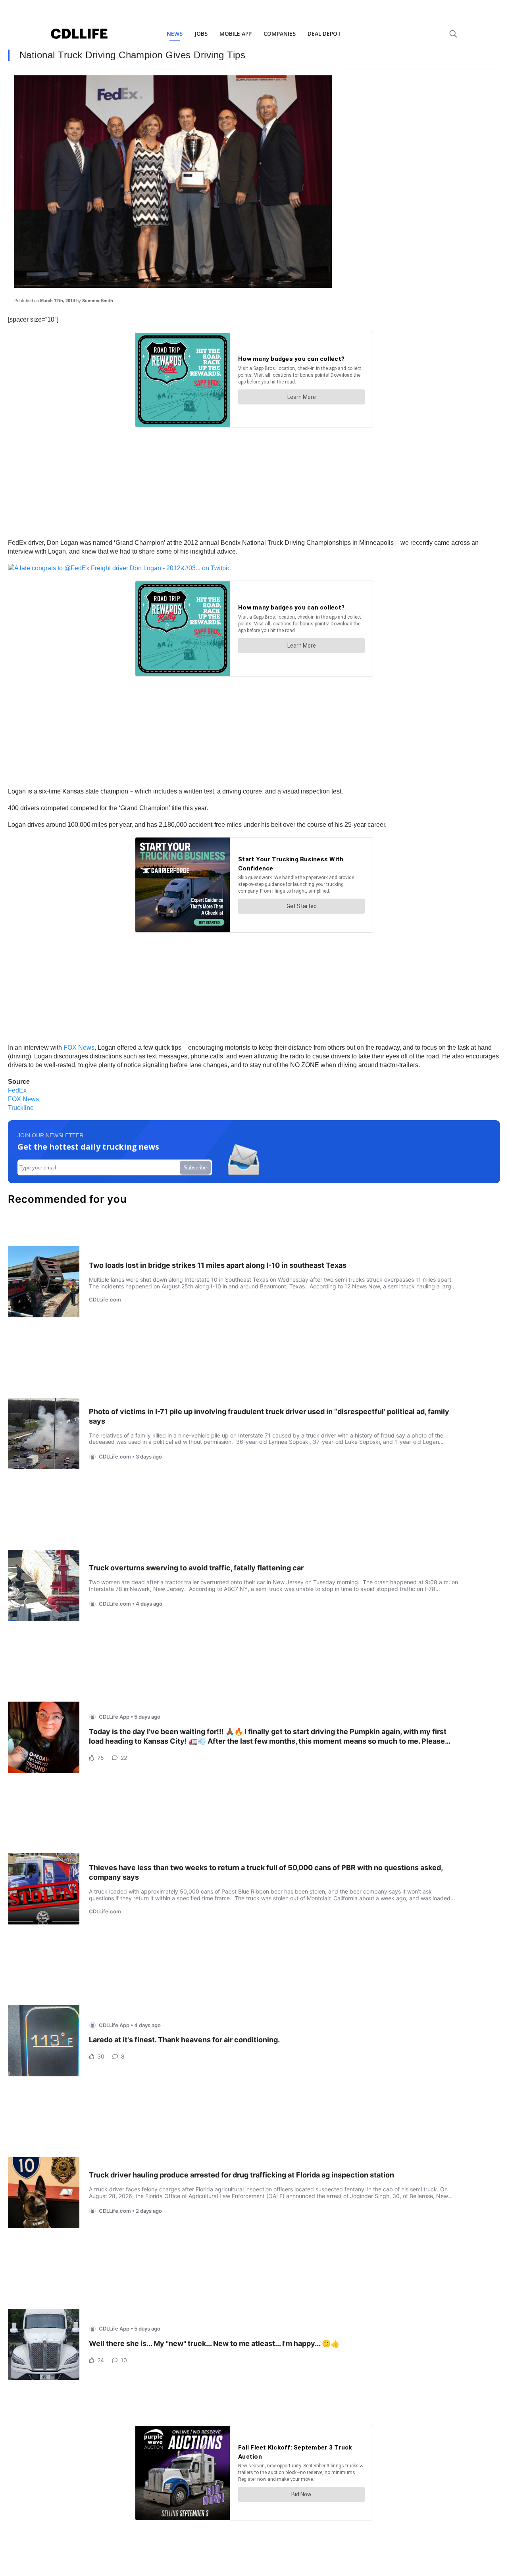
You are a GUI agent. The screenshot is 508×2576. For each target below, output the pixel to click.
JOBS (201, 34)
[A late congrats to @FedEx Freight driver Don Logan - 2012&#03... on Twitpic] (119, 568)
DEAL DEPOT (324, 34)
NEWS (175, 34)
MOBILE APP (236, 34)
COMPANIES (280, 34)
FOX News (79, 1047)
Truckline (21, 1108)
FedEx (17, 1090)
